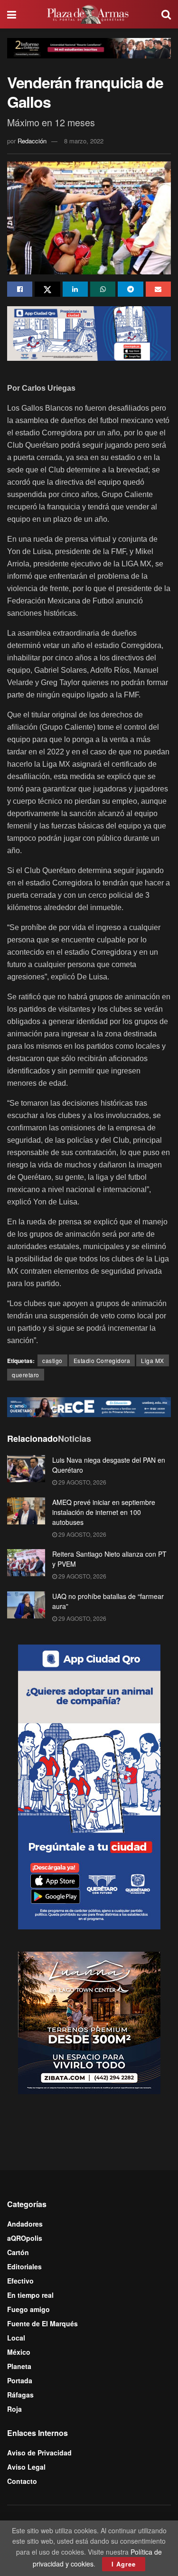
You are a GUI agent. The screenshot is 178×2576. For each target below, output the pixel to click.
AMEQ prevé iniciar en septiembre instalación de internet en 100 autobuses (104, 1512)
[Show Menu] (12, 14)
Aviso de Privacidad (39, 2453)
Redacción (32, 141)
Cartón (18, 2252)
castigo (52, 1360)
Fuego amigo (28, 2309)
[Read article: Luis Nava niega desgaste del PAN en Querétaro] (26, 1469)
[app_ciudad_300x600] (89, 1786)
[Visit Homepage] (89, 14)
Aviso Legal (26, 2467)
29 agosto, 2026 (82, 1482)
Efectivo (20, 2281)
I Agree (124, 2564)
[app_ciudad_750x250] (89, 332)
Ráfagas (20, 2395)
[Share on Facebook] (20, 289)
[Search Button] (166, 14)
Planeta (19, 2366)
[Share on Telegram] (130, 289)
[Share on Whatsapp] (103, 289)
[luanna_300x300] (89, 2022)
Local (16, 2338)
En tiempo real (30, 2295)
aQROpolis (25, 2238)
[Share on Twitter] (47, 289)
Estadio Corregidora (102, 1360)
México (19, 2352)
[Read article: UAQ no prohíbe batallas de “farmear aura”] (26, 1605)
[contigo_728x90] (89, 1406)
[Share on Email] (158, 289)
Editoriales (24, 2266)
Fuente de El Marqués (42, 2323)
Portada (20, 2380)
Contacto (22, 2481)
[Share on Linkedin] (75, 289)
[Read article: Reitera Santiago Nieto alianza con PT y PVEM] (26, 1563)
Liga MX (153, 1360)
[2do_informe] (89, 47)
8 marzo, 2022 (84, 141)
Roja (14, 2409)
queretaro (26, 1375)
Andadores (25, 2224)
